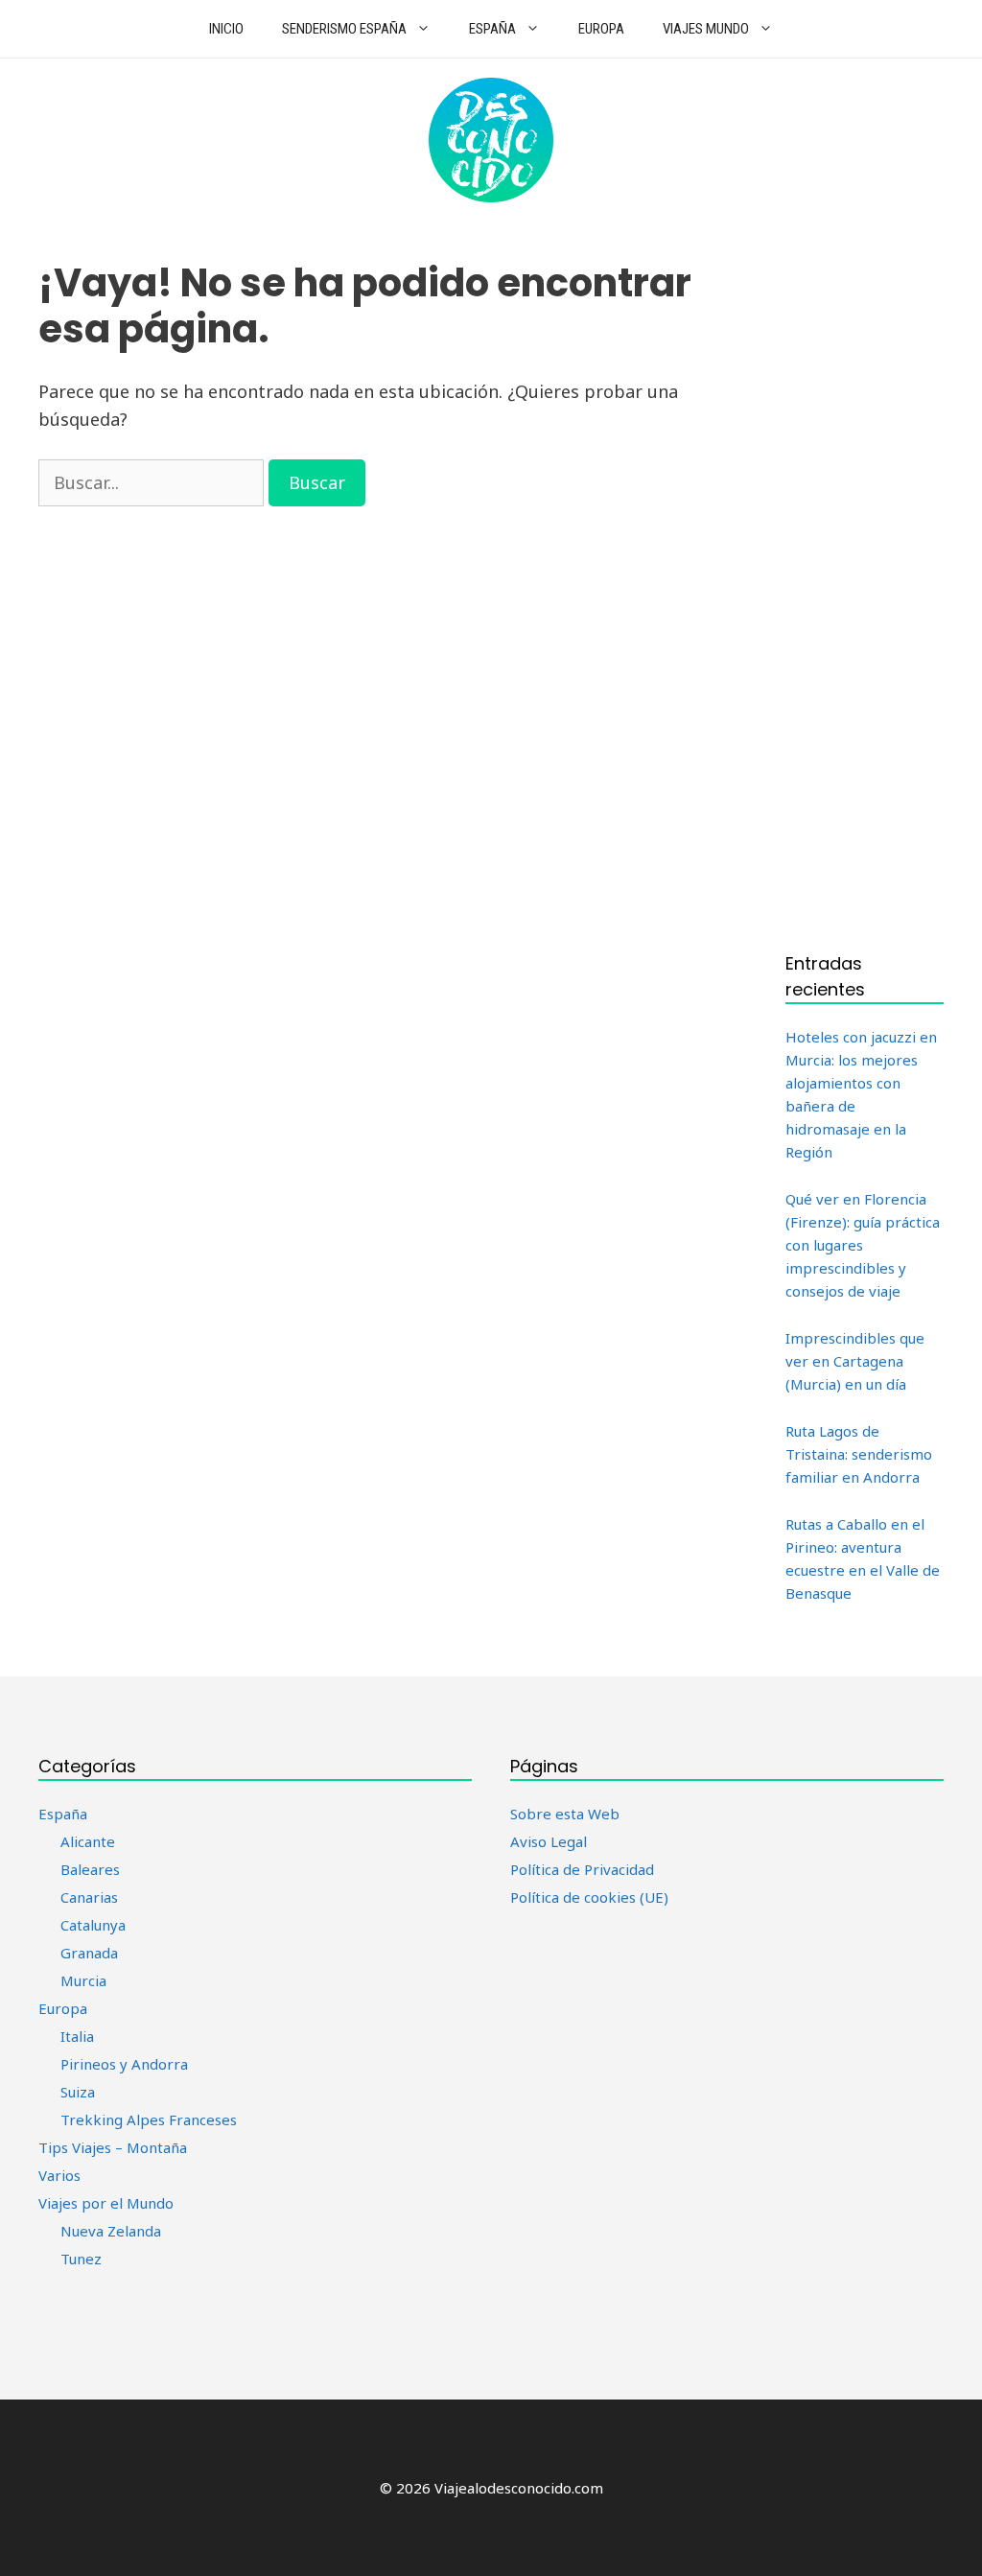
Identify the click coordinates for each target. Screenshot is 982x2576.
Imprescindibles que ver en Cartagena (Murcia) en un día (855, 1361)
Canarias (89, 1897)
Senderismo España (344, 29)
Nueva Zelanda (111, 2231)
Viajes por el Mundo (106, 2203)
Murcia (83, 1980)
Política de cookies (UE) (589, 1897)
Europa (601, 29)
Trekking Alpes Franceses (149, 2119)
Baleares (90, 1869)
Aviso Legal (549, 1841)
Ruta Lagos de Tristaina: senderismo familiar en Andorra (859, 1454)
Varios (59, 2175)
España (492, 29)
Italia (77, 2036)
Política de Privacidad (582, 1869)
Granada (89, 1953)
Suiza (78, 2092)
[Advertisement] (865, 586)
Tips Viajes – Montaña (113, 2147)
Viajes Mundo (706, 29)
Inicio (226, 29)
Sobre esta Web (565, 1814)
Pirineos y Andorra (124, 2064)
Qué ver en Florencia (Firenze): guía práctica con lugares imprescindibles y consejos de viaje (863, 1245)
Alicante (88, 1841)
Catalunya (93, 1925)
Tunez (81, 2259)
